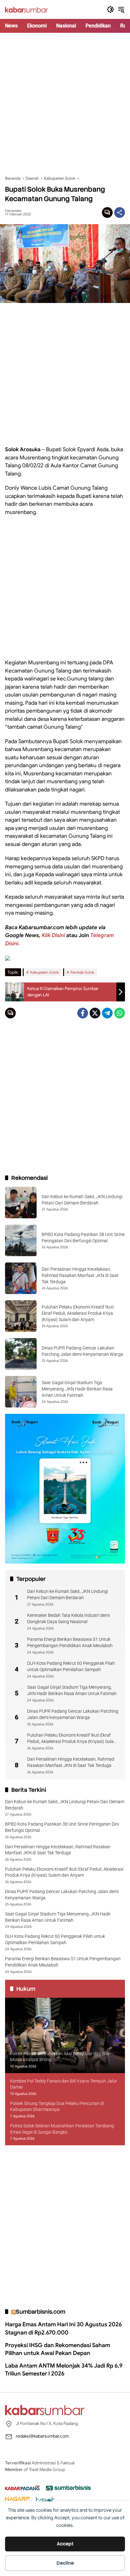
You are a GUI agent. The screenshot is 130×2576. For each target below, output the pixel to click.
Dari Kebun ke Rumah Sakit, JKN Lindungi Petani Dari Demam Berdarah (68, 1594)
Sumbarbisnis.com (41, 2312)
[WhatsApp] (120, 1013)
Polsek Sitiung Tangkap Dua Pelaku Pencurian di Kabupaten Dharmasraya (57, 2107)
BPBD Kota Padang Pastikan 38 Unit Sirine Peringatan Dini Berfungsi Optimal (62, 1827)
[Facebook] (83, 1013)
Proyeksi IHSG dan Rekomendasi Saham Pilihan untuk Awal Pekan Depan (58, 2349)
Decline (65, 2563)
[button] (110, 9)
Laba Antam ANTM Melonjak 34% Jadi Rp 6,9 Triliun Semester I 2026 (64, 2370)
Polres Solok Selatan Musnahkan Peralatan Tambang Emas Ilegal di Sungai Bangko (62, 2129)
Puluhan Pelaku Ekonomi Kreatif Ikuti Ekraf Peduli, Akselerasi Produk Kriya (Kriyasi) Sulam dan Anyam (78, 1313)
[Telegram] (107, 1013)
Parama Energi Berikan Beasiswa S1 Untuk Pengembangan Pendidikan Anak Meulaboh (70, 1642)
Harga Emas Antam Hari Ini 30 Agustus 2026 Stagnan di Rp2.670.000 (63, 2328)
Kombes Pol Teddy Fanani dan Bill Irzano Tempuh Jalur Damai (64, 2084)
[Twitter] (95, 1013)
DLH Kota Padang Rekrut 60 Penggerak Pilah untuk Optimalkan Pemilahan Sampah (71, 1666)
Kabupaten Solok (44, 972)
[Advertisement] (65, 104)
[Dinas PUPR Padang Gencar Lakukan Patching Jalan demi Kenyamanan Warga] (21, 1354)
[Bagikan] (120, 213)
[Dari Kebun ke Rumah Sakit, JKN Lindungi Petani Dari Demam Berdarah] (21, 1203)
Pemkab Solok (82, 972)
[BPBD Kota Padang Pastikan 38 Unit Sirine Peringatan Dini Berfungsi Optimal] (21, 1240)
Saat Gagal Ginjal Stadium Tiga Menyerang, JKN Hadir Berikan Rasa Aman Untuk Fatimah (77, 1389)
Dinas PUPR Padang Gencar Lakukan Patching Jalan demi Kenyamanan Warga (73, 1714)
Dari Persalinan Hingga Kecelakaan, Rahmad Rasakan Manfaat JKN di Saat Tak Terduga (80, 1275)
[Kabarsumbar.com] (27, 9)
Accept (65, 2544)
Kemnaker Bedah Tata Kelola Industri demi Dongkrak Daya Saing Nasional (68, 1618)
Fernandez (13, 211)
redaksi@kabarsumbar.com (42, 2436)
